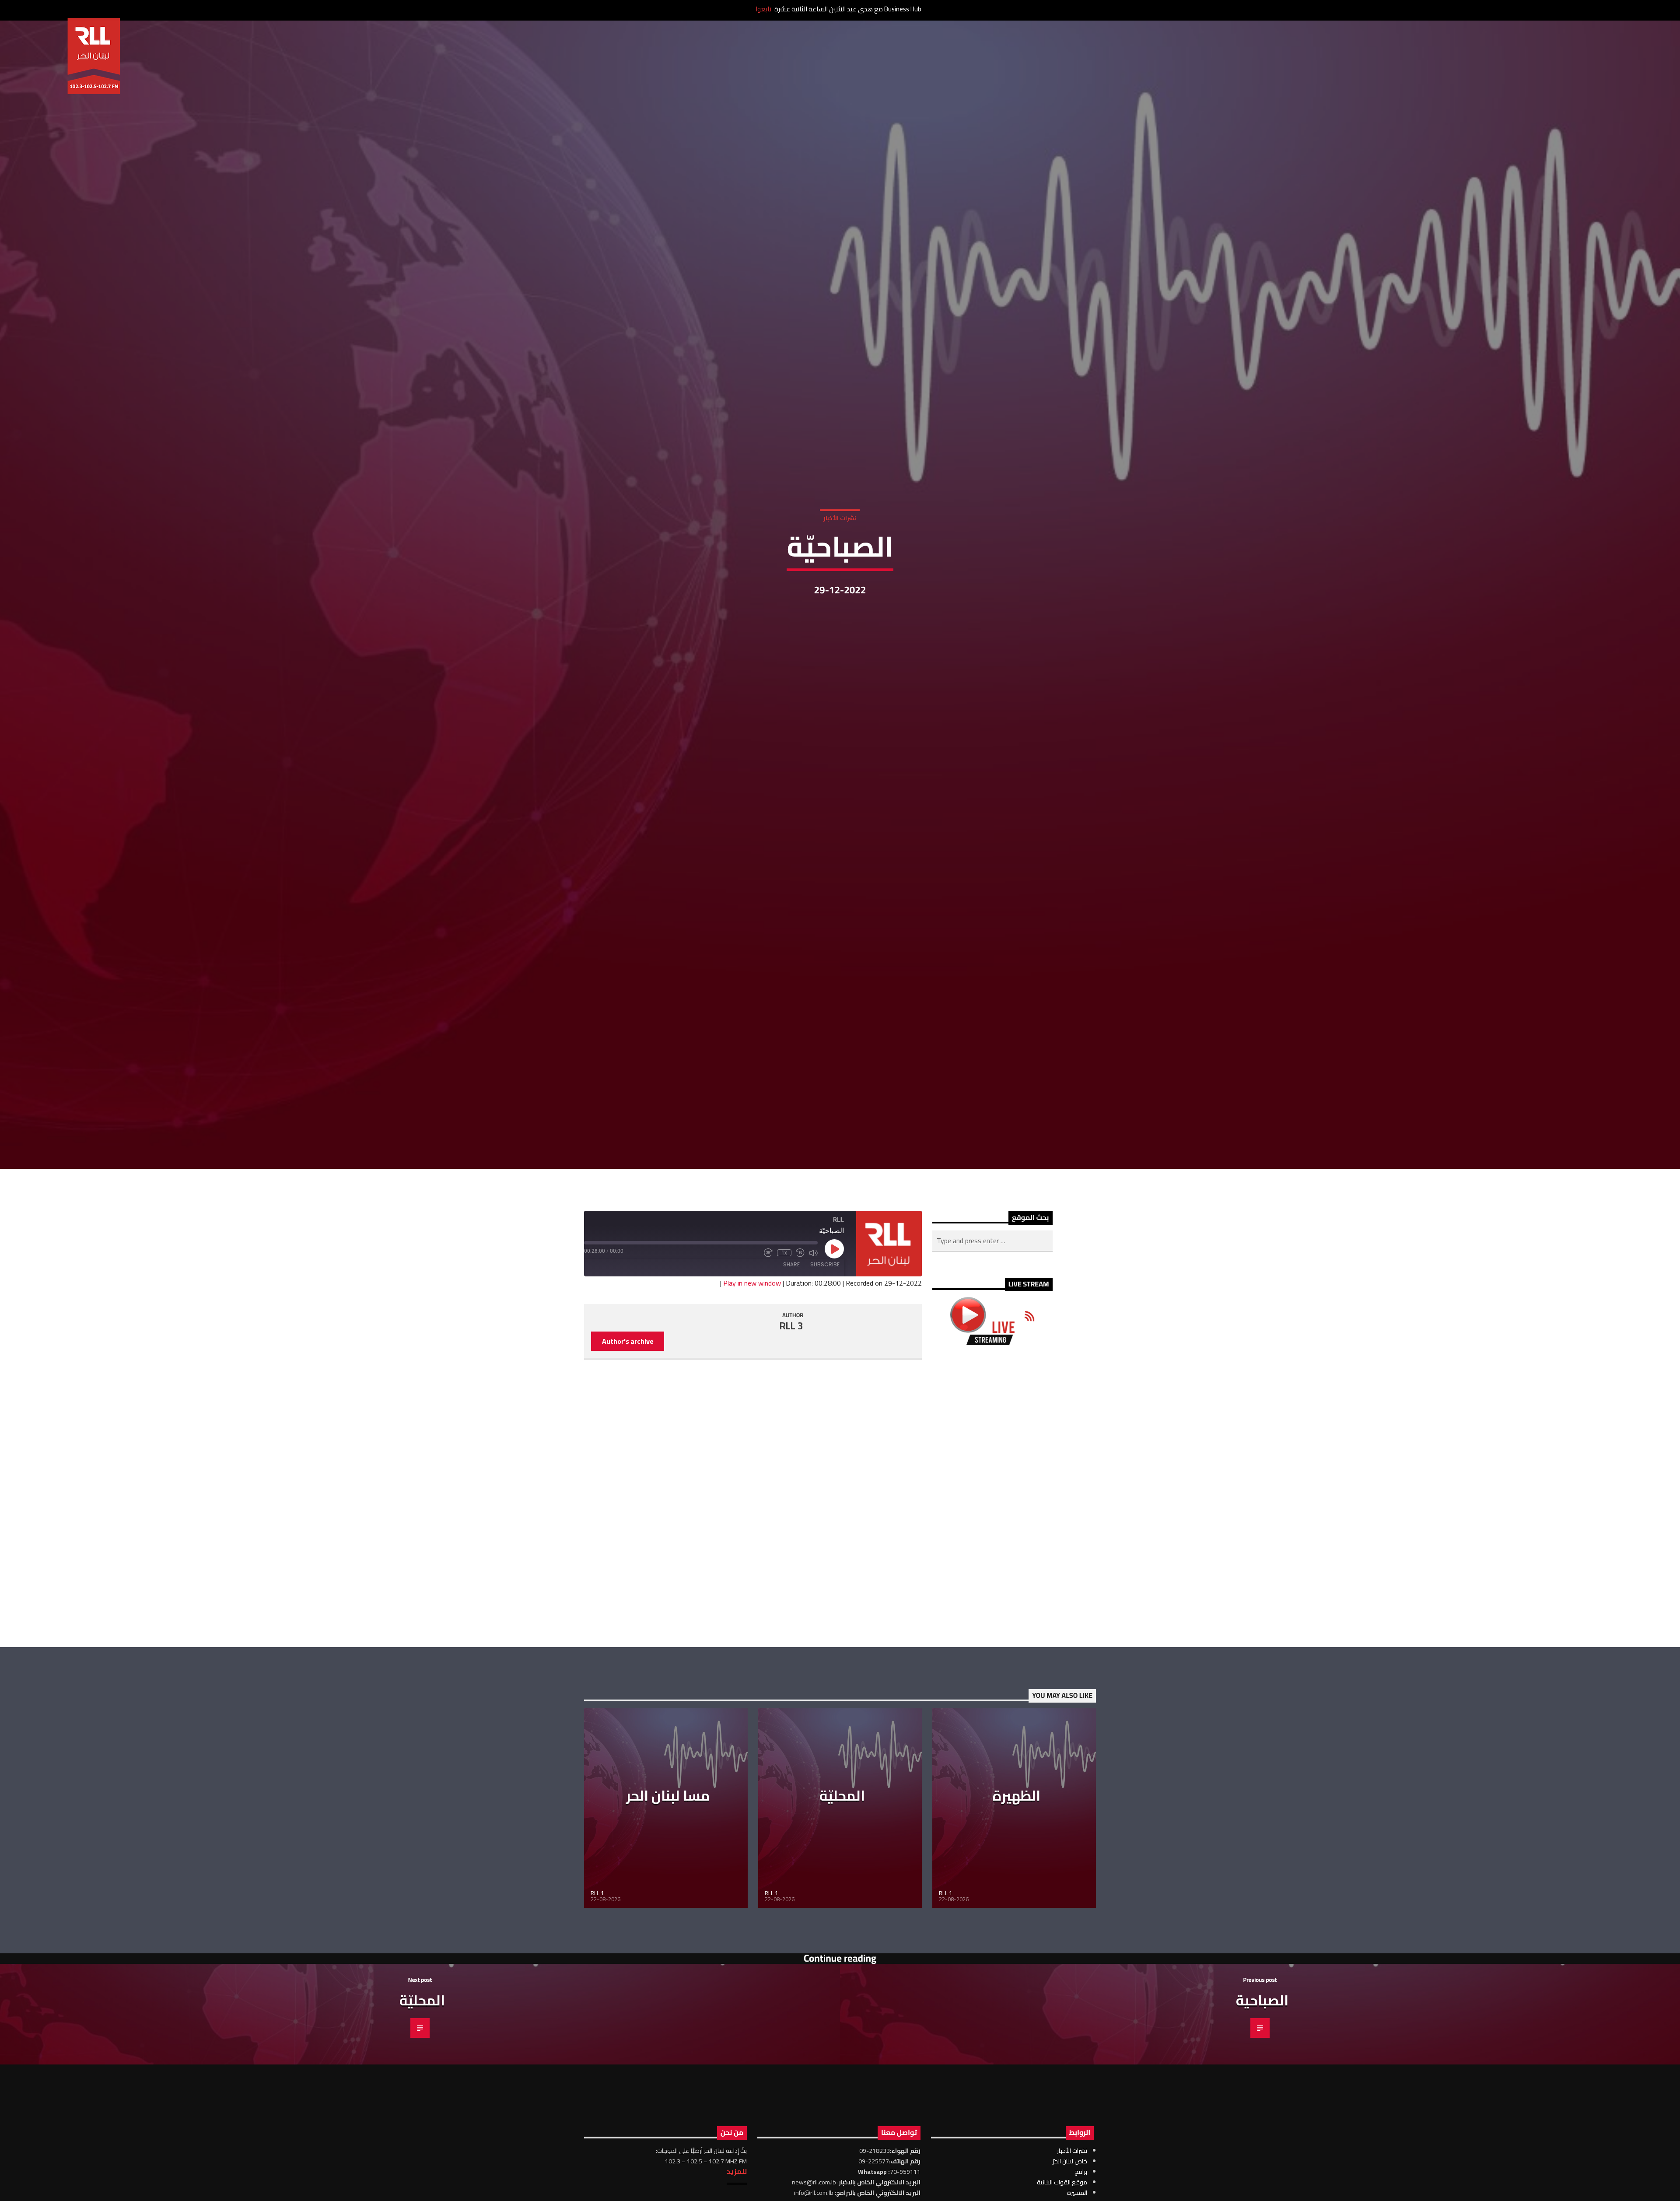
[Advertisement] (992, 1576)
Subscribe (825, 1344)
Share (791, 1344)
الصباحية (1262, 2080)
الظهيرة (1017, 1875)
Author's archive (628, 1421)
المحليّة (842, 1875)
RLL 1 (597, 1973)
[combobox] (992, 1321)
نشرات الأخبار (840, 555)
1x (784, 1332)
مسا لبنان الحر (668, 1875)
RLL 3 (791, 1406)
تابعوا (763, 9)
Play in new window (752, 1363)
